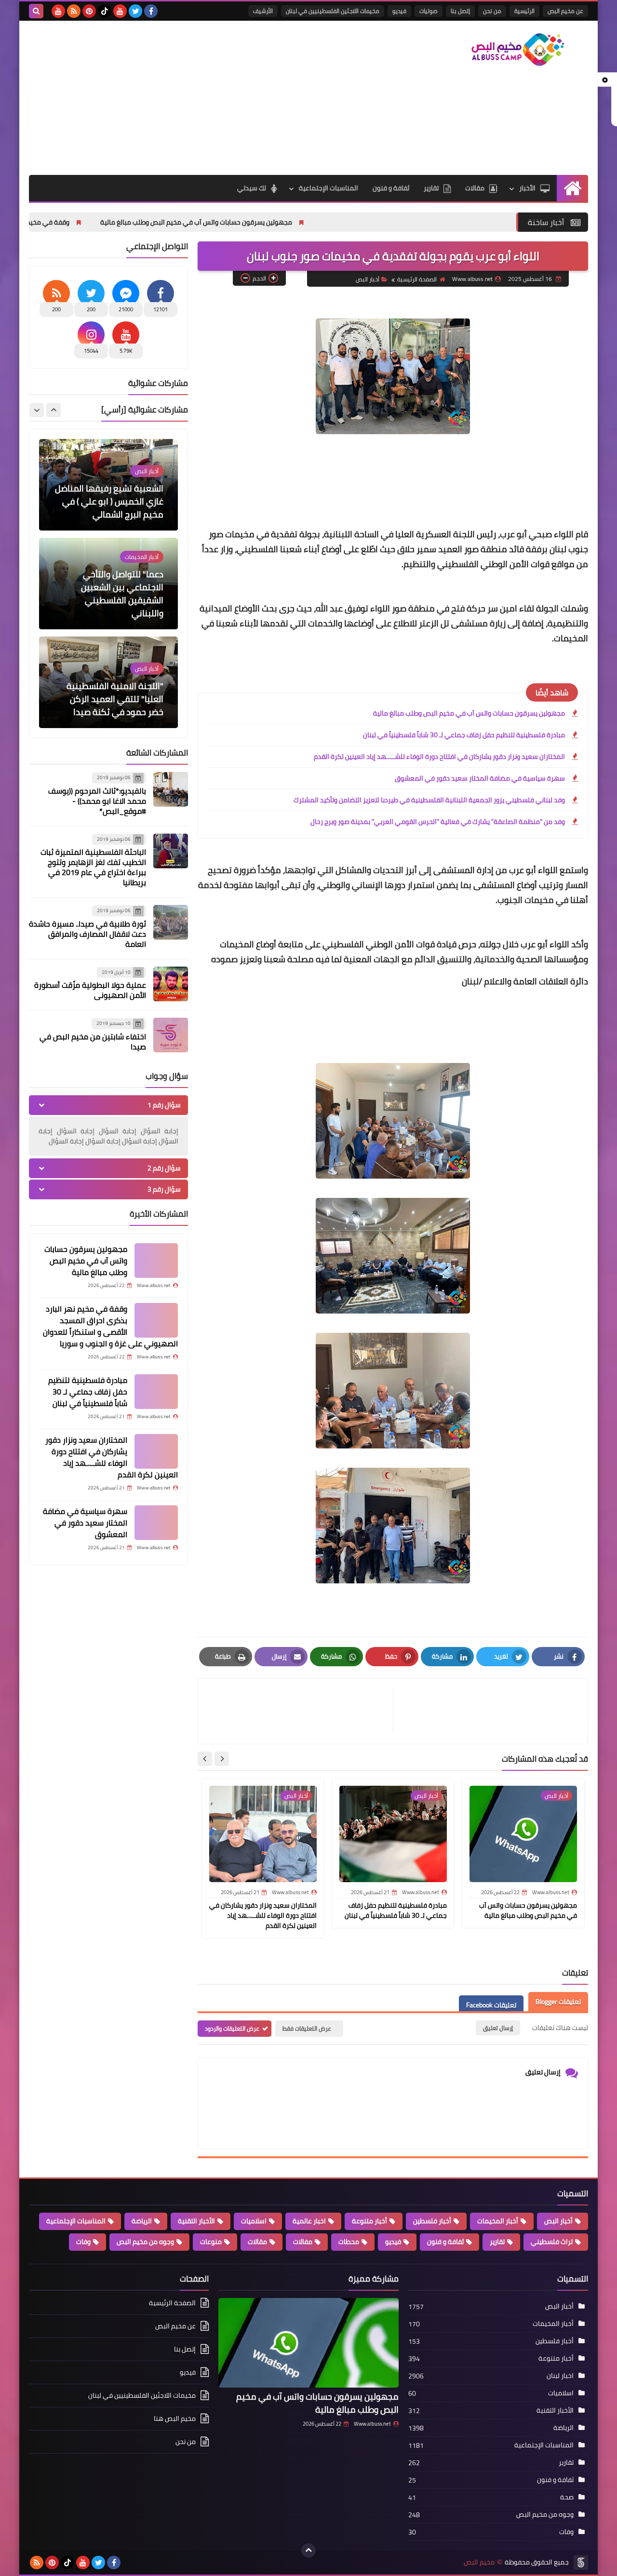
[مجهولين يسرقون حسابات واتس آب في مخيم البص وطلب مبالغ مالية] (156, 1261)
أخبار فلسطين (432, 2221)
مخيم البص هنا (175, 2418)
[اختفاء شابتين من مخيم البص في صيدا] (171, 1035)
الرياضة (142, 2221)
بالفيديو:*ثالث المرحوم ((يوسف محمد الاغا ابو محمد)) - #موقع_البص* (97, 801)
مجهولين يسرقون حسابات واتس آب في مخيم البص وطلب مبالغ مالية (292, 222)
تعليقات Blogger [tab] (558, 2002)
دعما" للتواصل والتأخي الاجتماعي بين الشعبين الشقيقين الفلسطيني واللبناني (122, 495)
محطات (349, 2242)
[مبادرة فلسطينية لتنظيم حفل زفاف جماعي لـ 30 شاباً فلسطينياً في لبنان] (156, 1392)
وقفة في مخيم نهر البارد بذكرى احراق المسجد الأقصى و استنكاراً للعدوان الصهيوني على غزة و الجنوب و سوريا (110, 1326)
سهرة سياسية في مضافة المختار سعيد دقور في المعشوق (480, 778)
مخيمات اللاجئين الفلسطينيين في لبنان (333, 11)
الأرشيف (263, 11)
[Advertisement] (204, 98)
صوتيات (429, 11)
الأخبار (527, 188)
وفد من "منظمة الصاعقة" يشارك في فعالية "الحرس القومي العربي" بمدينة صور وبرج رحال (438, 822)
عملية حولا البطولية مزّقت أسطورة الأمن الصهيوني (90, 990)
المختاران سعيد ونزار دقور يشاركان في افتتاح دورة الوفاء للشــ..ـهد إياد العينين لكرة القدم (439, 757)
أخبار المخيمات (498, 2221)
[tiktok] (105, 11)
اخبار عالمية (309, 2221)
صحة (567, 2497)
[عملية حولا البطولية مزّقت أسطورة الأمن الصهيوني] (171, 984)
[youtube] (120, 11)
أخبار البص (558, 2221)
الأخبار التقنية (196, 2221)
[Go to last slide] (222, 1759)
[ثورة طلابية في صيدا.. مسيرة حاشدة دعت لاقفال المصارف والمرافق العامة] (171, 922)
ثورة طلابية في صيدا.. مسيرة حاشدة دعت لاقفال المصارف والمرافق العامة (87, 934)
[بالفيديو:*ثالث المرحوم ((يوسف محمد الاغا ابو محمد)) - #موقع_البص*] (171, 789)
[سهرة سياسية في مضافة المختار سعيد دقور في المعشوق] (156, 1523)
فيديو (399, 11)
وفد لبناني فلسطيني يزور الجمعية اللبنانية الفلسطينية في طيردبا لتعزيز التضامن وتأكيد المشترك (429, 800)
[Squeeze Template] (581, 2563)
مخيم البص (479, 2562)
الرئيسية (524, 11)
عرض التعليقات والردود (232, 2028)
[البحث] (36, 11)
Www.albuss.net (372, 2424)
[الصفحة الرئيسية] (572, 188)
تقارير (431, 188)
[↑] (308, 2550)
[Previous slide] (54, 410)
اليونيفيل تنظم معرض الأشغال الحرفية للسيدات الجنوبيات (119, 699)
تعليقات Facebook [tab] (491, 2005)
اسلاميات (254, 2221)
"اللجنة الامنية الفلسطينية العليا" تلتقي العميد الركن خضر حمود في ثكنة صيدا (115, 600)
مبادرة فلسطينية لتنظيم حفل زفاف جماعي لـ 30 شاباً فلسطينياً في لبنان (464, 735)
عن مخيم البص (565, 11)
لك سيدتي (252, 188)
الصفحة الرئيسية (417, 279)
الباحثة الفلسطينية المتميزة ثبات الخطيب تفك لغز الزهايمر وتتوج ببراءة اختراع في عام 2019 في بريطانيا (93, 867)
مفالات (303, 2242)
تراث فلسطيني (552, 2242)
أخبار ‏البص (368, 279)
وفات (83, 2242)
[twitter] (135, 11)
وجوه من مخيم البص (145, 2242)
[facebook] (151, 11)
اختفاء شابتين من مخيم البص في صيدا (93, 1042)
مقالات (475, 188)
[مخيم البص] (518, 50)
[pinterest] (89, 11)
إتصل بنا (460, 11)
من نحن (492, 11)
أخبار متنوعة (369, 2221)
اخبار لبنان (560, 2376)
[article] (300, 1711)
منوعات (211, 2242)
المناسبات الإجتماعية (329, 188)
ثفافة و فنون (391, 188)
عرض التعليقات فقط (307, 2028)
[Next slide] (205, 1759)
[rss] (74, 11)
